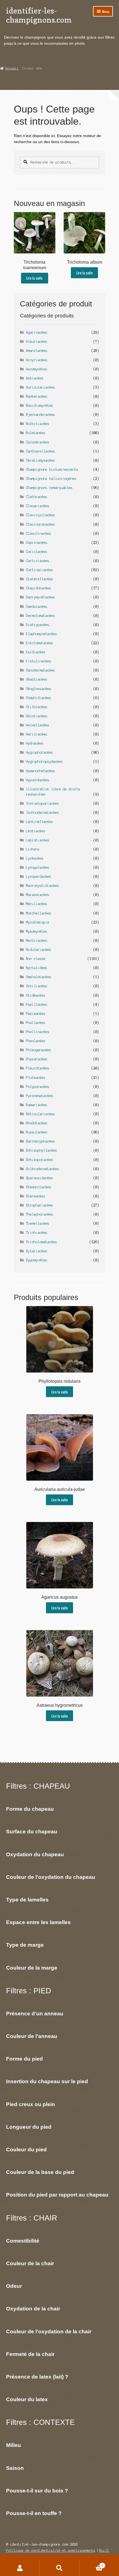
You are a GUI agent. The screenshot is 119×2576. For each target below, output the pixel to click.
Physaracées (37, 1059)
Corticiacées (38, 561)
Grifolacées (37, 707)
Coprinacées (37, 543)
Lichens (33, 849)
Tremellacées (38, 1223)
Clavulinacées (39, 533)
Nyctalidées (37, 968)
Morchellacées (39, 913)
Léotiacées (36, 831)
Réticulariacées (41, 1114)
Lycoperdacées (39, 877)
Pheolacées (36, 1041)
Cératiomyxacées (41, 460)
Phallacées (36, 1023)
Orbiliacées (37, 986)
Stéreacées (36, 1196)
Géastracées (37, 679)
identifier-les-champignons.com (39, 15)
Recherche (59, 2568)
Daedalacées (37, 607)
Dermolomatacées (41, 616)
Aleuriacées (37, 342)
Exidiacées (36, 652)
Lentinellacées (40, 822)
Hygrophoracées (40, 752)
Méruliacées (37, 904)
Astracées (35, 378)
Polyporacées (38, 1087)
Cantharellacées (41, 451)
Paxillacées (37, 1005)
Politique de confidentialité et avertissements (51, 2550)
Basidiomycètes (40, 406)
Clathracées (37, 497)
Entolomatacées (40, 643)
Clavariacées (38, 506)
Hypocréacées (38, 780)
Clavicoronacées (41, 524)
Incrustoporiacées (42, 803)
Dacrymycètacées (41, 597)
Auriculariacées (41, 387)
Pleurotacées (38, 1068)
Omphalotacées (39, 977)
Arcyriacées (37, 360)
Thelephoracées (40, 1214)
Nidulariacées (39, 950)
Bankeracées (37, 396)
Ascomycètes (37, 369)
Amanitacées (37, 351)
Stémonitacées (39, 1187)
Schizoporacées (40, 1160)
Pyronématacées (40, 1096)
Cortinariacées (40, 570)
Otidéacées (36, 995)
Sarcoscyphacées (41, 1141)
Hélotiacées (37, 716)
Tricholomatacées (42, 1242)
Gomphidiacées (39, 698)
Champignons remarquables (49, 488)
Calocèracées (38, 442)
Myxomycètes (37, 931)
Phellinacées (38, 1032)
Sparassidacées (40, 1178)
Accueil (12, 68)
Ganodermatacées (41, 670)
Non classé (36, 959)
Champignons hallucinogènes (51, 479)
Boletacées (36, 433)
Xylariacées (37, 1251)
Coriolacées (37, 552)
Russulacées (37, 1132)
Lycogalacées (38, 867)
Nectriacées (37, 941)
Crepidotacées (39, 588)
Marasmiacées (38, 895)
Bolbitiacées (38, 424)
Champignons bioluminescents (52, 470)
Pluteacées (36, 1078)
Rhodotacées (37, 1123)
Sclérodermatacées (42, 1169)
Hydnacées (35, 743)
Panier (91, 2564)
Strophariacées (40, 1205)
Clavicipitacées (41, 515)
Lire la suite (34, 278)
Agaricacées (37, 332)
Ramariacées (37, 1105)
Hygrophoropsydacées (44, 762)
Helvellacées (38, 725)
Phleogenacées (39, 1050)
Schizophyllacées (42, 1150)
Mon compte (20, 2568)
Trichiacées (37, 1233)
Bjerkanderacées (41, 415)
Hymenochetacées (41, 771)
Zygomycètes (37, 1260)
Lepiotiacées (38, 840)
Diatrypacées (38, 625)
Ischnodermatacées (42, 813)
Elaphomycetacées (42, 634)
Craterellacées (40, 579)
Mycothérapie (38, 922)
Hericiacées (37, 734)
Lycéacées (35, 858)
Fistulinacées (39, 661)
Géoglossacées (39, 689)
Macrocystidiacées (42, 886)
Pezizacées (36, 1014)
